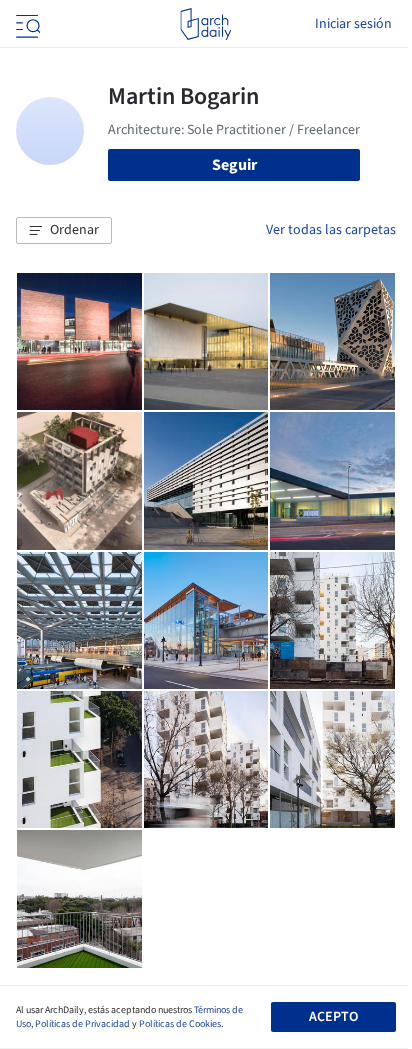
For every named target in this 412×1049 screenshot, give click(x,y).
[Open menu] (26, 24)
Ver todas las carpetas (331, 230)
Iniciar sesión (353, 24)
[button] (64, 231)
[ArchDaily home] (205, 24)
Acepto (333, 1017)
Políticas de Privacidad (82, 1024)
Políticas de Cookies (180, 1024)
